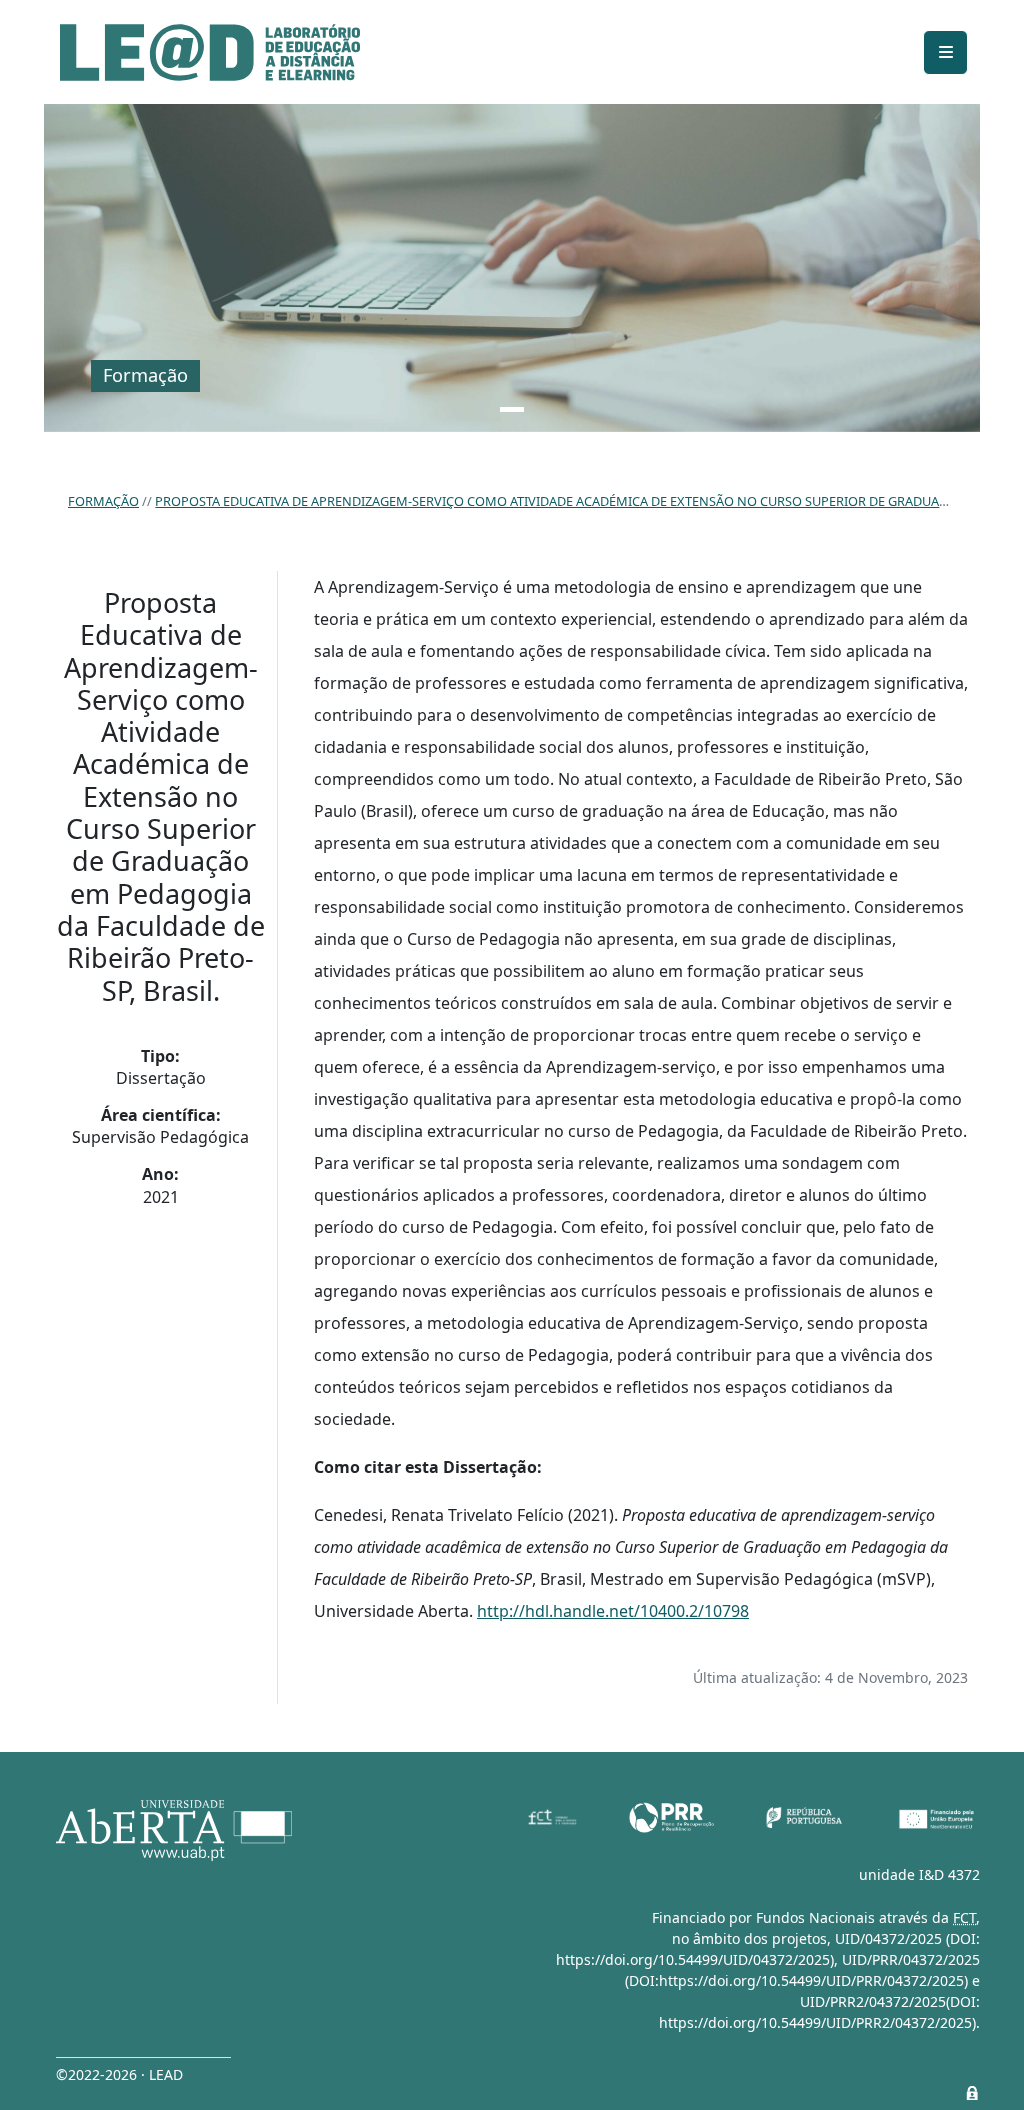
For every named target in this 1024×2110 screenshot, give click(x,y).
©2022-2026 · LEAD (119, 2074)
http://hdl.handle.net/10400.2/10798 (613, 1611)
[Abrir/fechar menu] (945, 52)
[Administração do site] (972, 2093)
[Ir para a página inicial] (210, 52)
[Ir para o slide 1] (512, 409)
